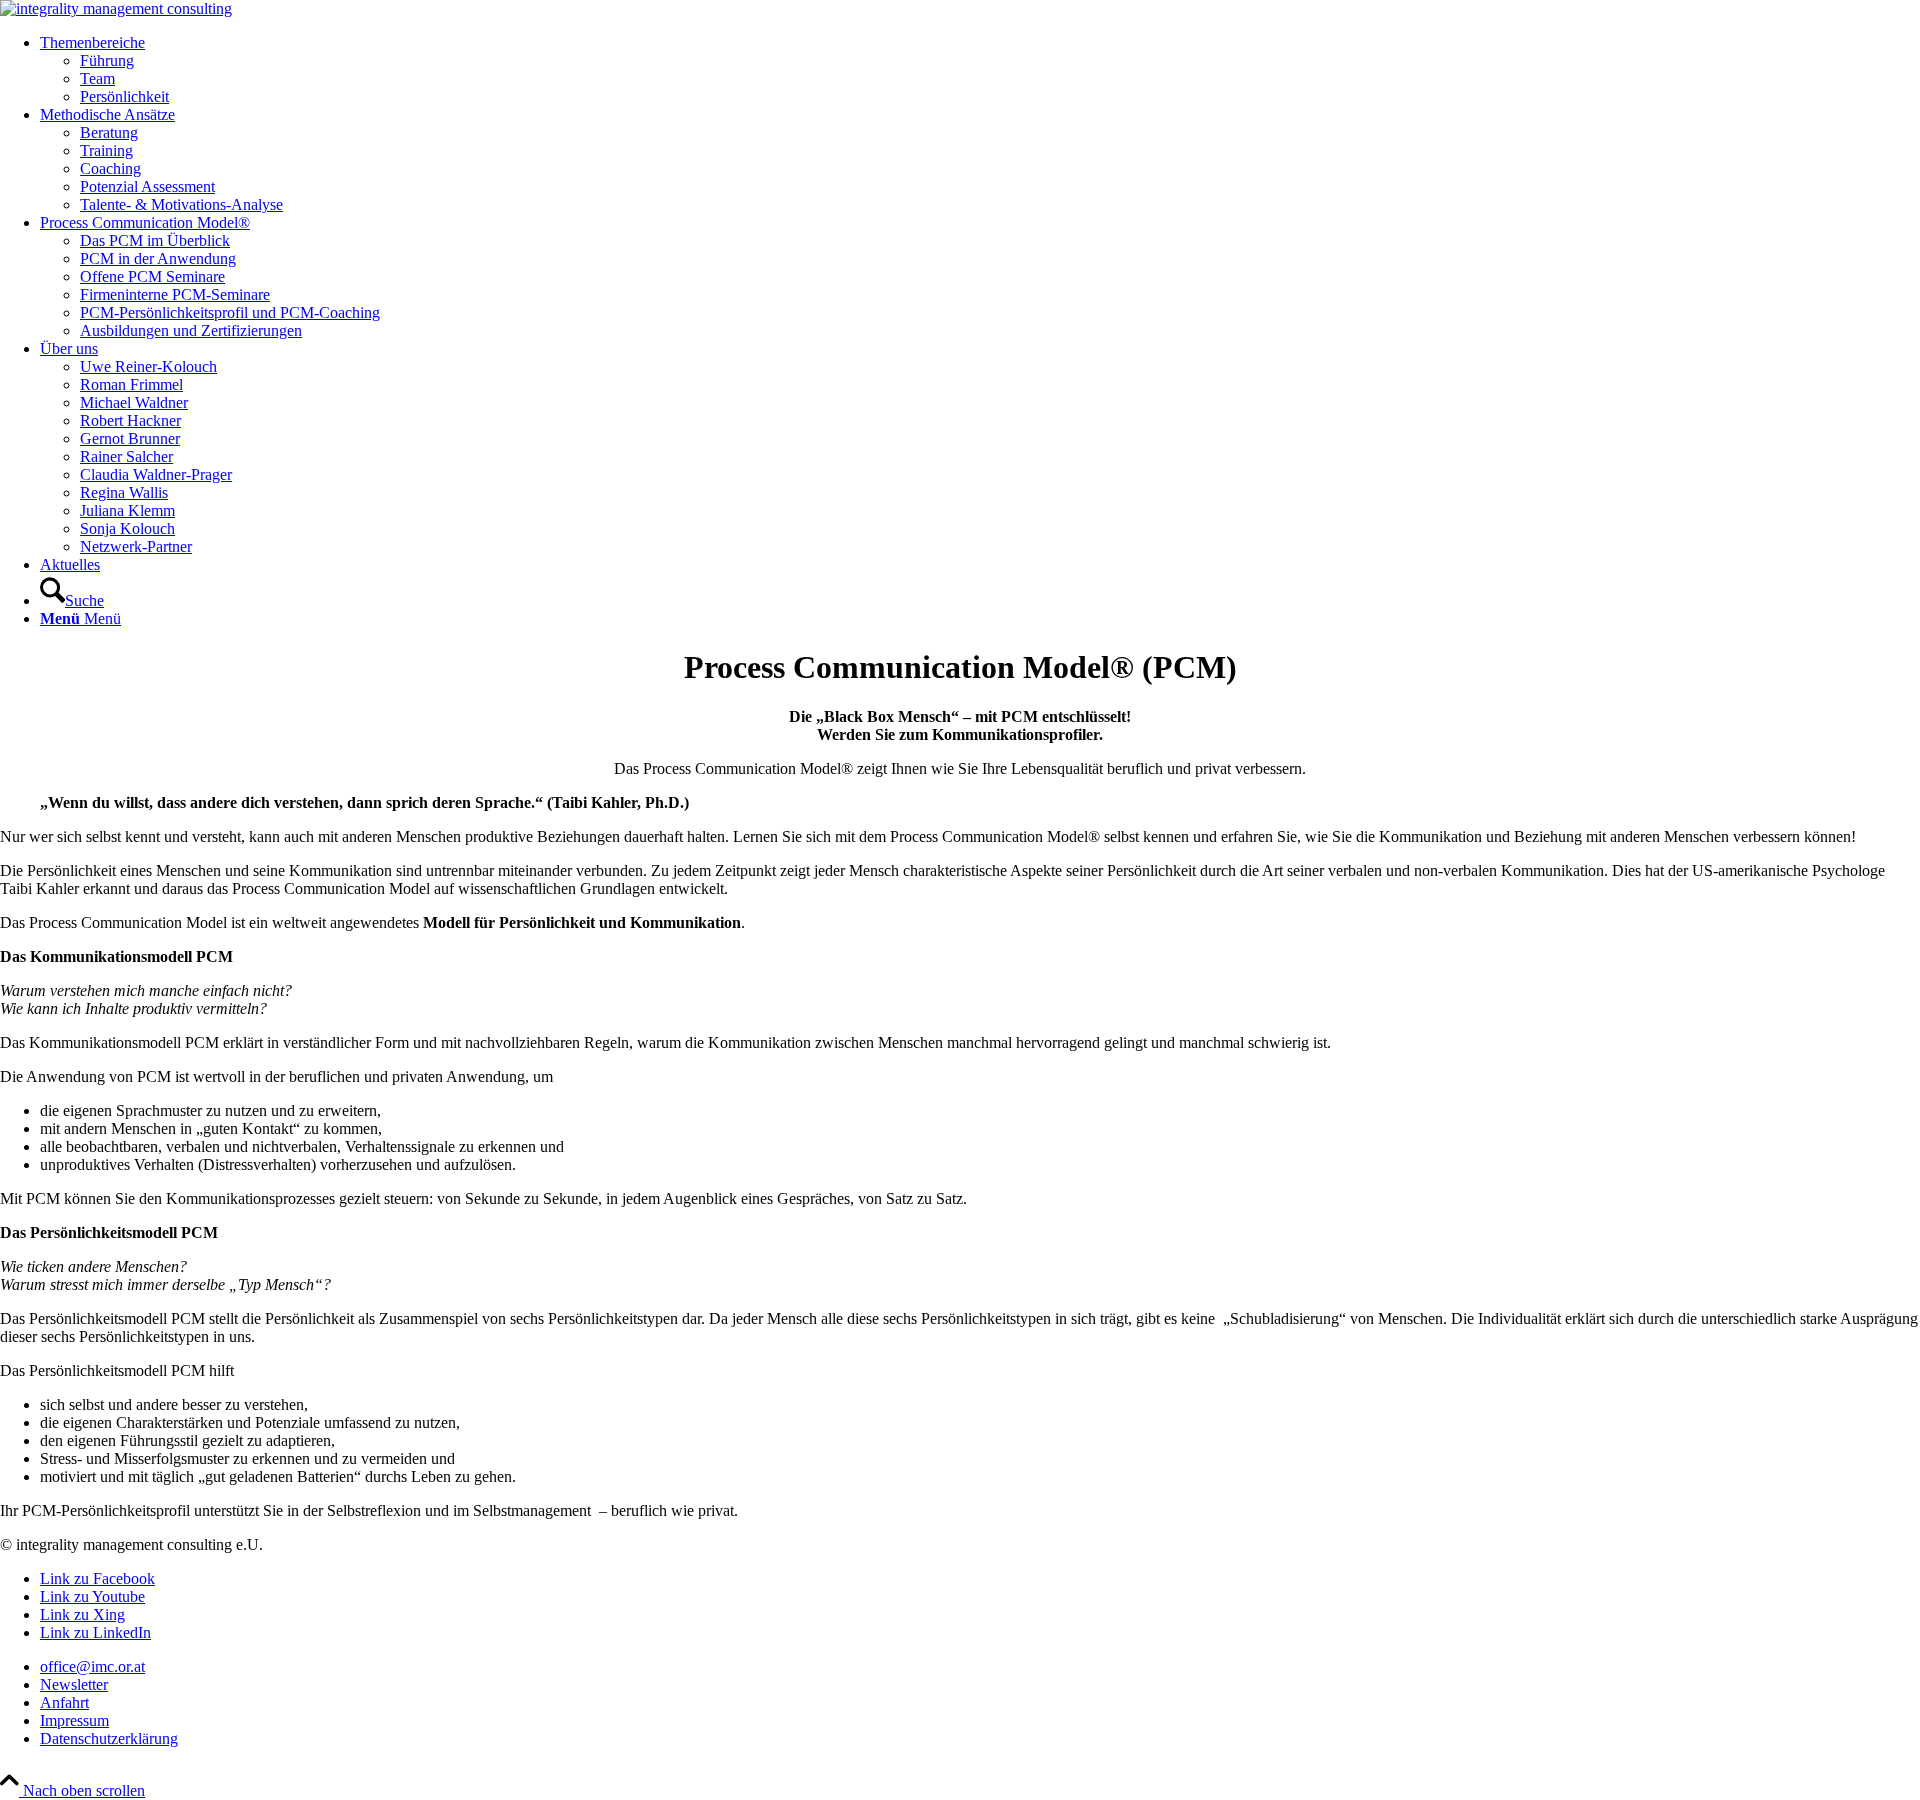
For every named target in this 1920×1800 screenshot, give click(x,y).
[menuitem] (980, 70)
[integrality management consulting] (116, 8)
